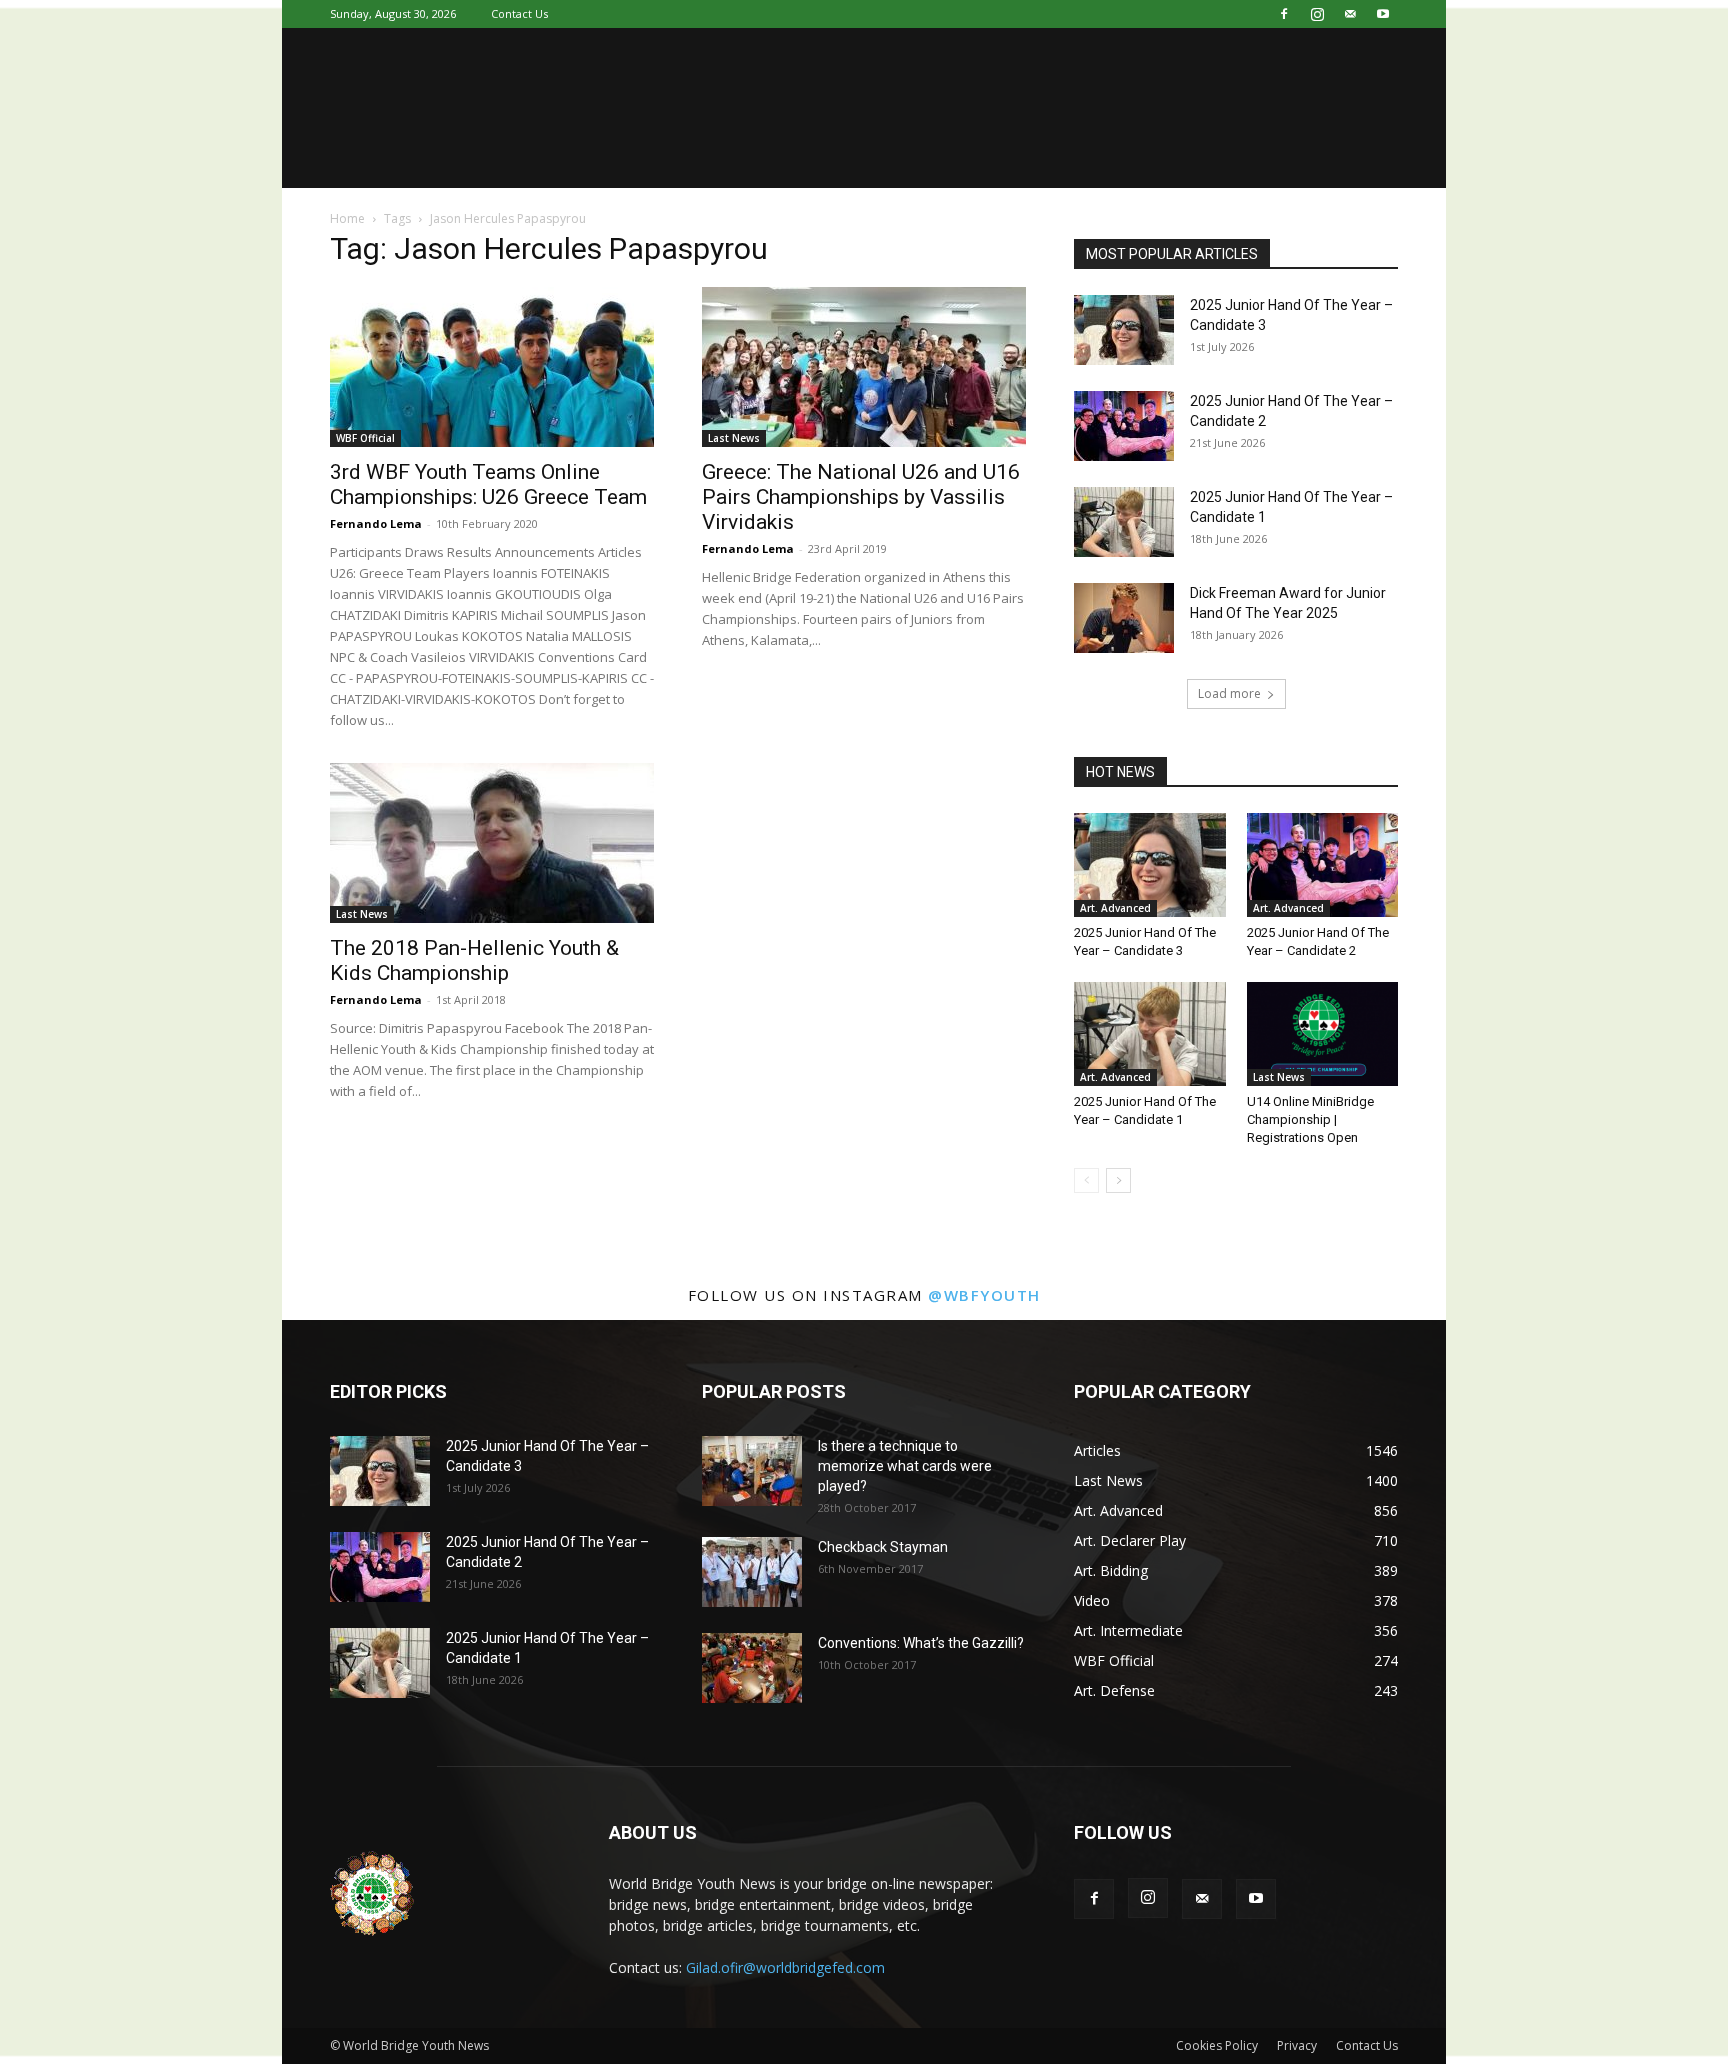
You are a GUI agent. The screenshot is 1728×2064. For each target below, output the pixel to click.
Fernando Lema (376, 523)
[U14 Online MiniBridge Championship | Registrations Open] (1323, 1034)
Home (347, 218)
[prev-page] (1086, 1180)
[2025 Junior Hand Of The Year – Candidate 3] (1124, 330)
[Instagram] (1317, 14)
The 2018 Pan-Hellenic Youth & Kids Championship (474, 960)
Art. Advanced (1115, 908)
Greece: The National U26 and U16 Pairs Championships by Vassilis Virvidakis (861, 497)
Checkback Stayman (883, 1547)
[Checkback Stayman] (752, 1572)
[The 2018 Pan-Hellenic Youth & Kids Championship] (492, 843)
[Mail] (1350, 14)
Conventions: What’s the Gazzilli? (921, 1643)
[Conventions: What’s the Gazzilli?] (752, 1668)
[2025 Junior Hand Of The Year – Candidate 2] (1124, 426)
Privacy (1297, 2045)
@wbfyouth (984, 1295)
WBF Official (365, 438)
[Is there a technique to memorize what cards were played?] (752, 1471)
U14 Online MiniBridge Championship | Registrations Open (1310, 1119)
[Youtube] (1383, 14)
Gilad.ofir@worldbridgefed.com (785, 1967)
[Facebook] (1284, 14)
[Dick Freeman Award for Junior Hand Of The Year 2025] (1124, 618)
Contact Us (519, 13)
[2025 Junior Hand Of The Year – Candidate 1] (1124, 522)
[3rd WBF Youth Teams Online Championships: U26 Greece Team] (492, 367)
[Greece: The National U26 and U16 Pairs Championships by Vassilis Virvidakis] (864, 367)
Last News (734, 438)
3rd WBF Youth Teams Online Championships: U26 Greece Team (488, 484)
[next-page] (1118, 1180)
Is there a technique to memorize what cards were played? (905, 1466)
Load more (1229, 693)
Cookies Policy (1217, 2045)
